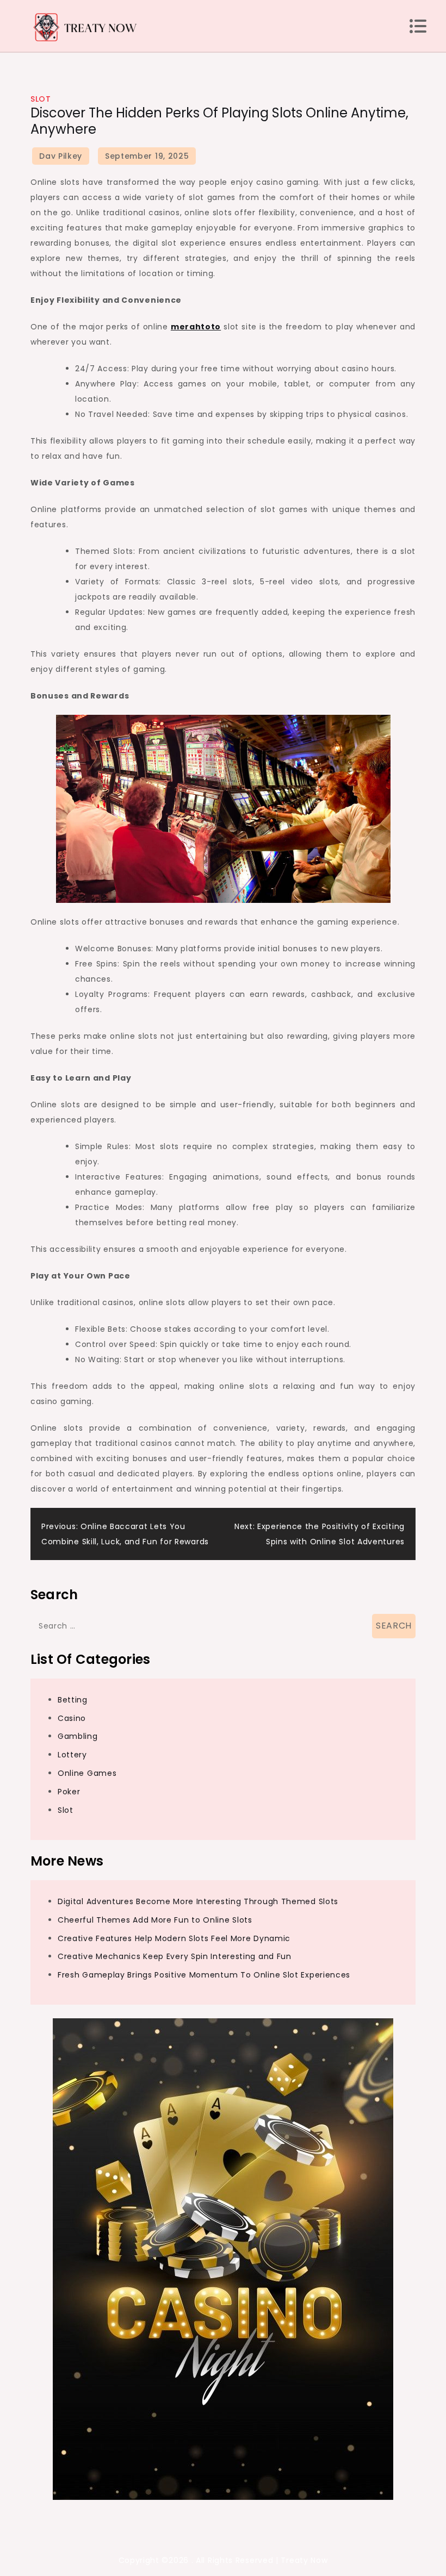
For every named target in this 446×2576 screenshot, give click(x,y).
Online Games (87, 1773)
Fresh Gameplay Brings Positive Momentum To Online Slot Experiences (204, 1975)
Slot (41, 99)
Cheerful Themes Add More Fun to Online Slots (155, 1920)
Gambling (78, 1736)
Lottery (72, 1755)
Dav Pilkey (61, 156)
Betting (73, 1700)
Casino (72, 1718)
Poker (69, 1792)
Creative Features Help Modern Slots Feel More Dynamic (174, 1938)
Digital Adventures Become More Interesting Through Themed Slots (198, 1901)
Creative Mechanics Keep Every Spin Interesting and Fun (175, 1956)
